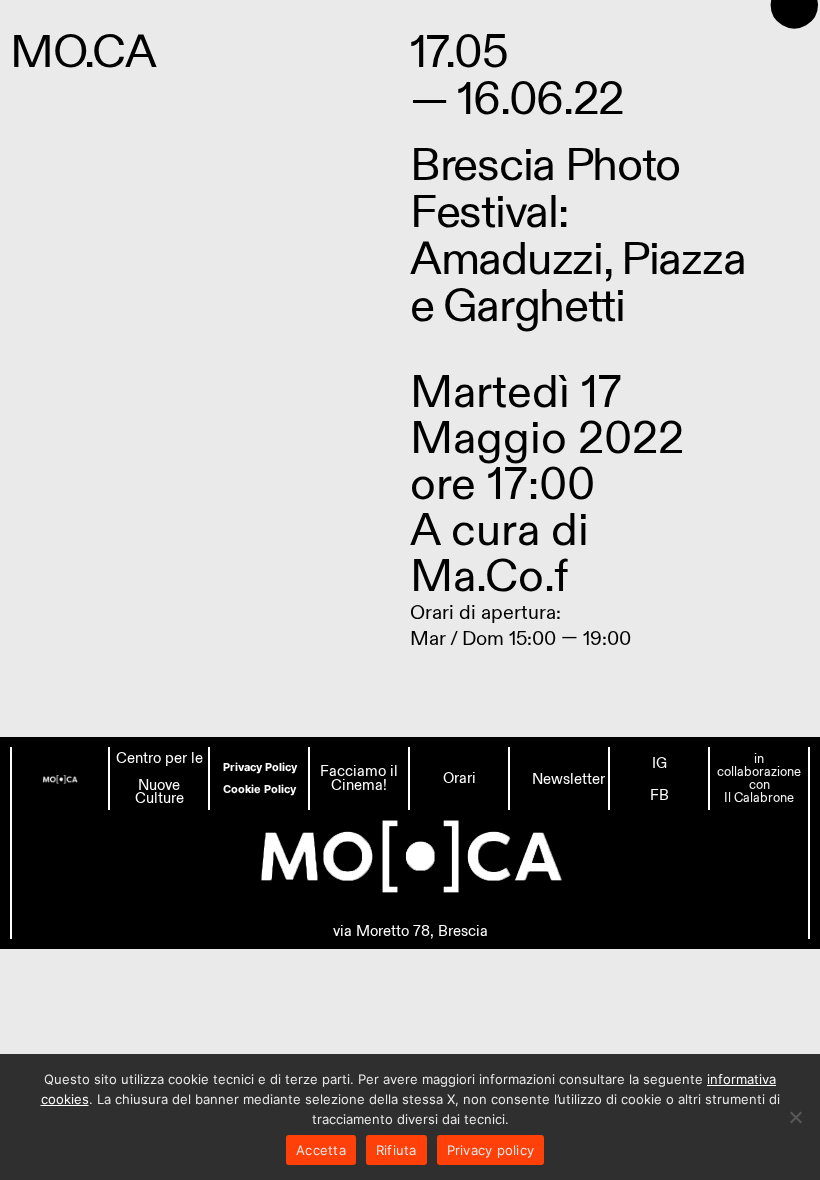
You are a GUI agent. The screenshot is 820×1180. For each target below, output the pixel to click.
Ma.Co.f (489, 576)
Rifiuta (396, 1150)
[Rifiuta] (795, 1117)
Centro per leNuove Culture (159, 778)
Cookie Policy (259, 789)
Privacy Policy (260, 767)
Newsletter (568, 779)
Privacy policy (491, 1150)
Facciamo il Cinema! (359, 778)
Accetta (321, 1150)
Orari (459, 778)
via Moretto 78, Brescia (410, 931)
